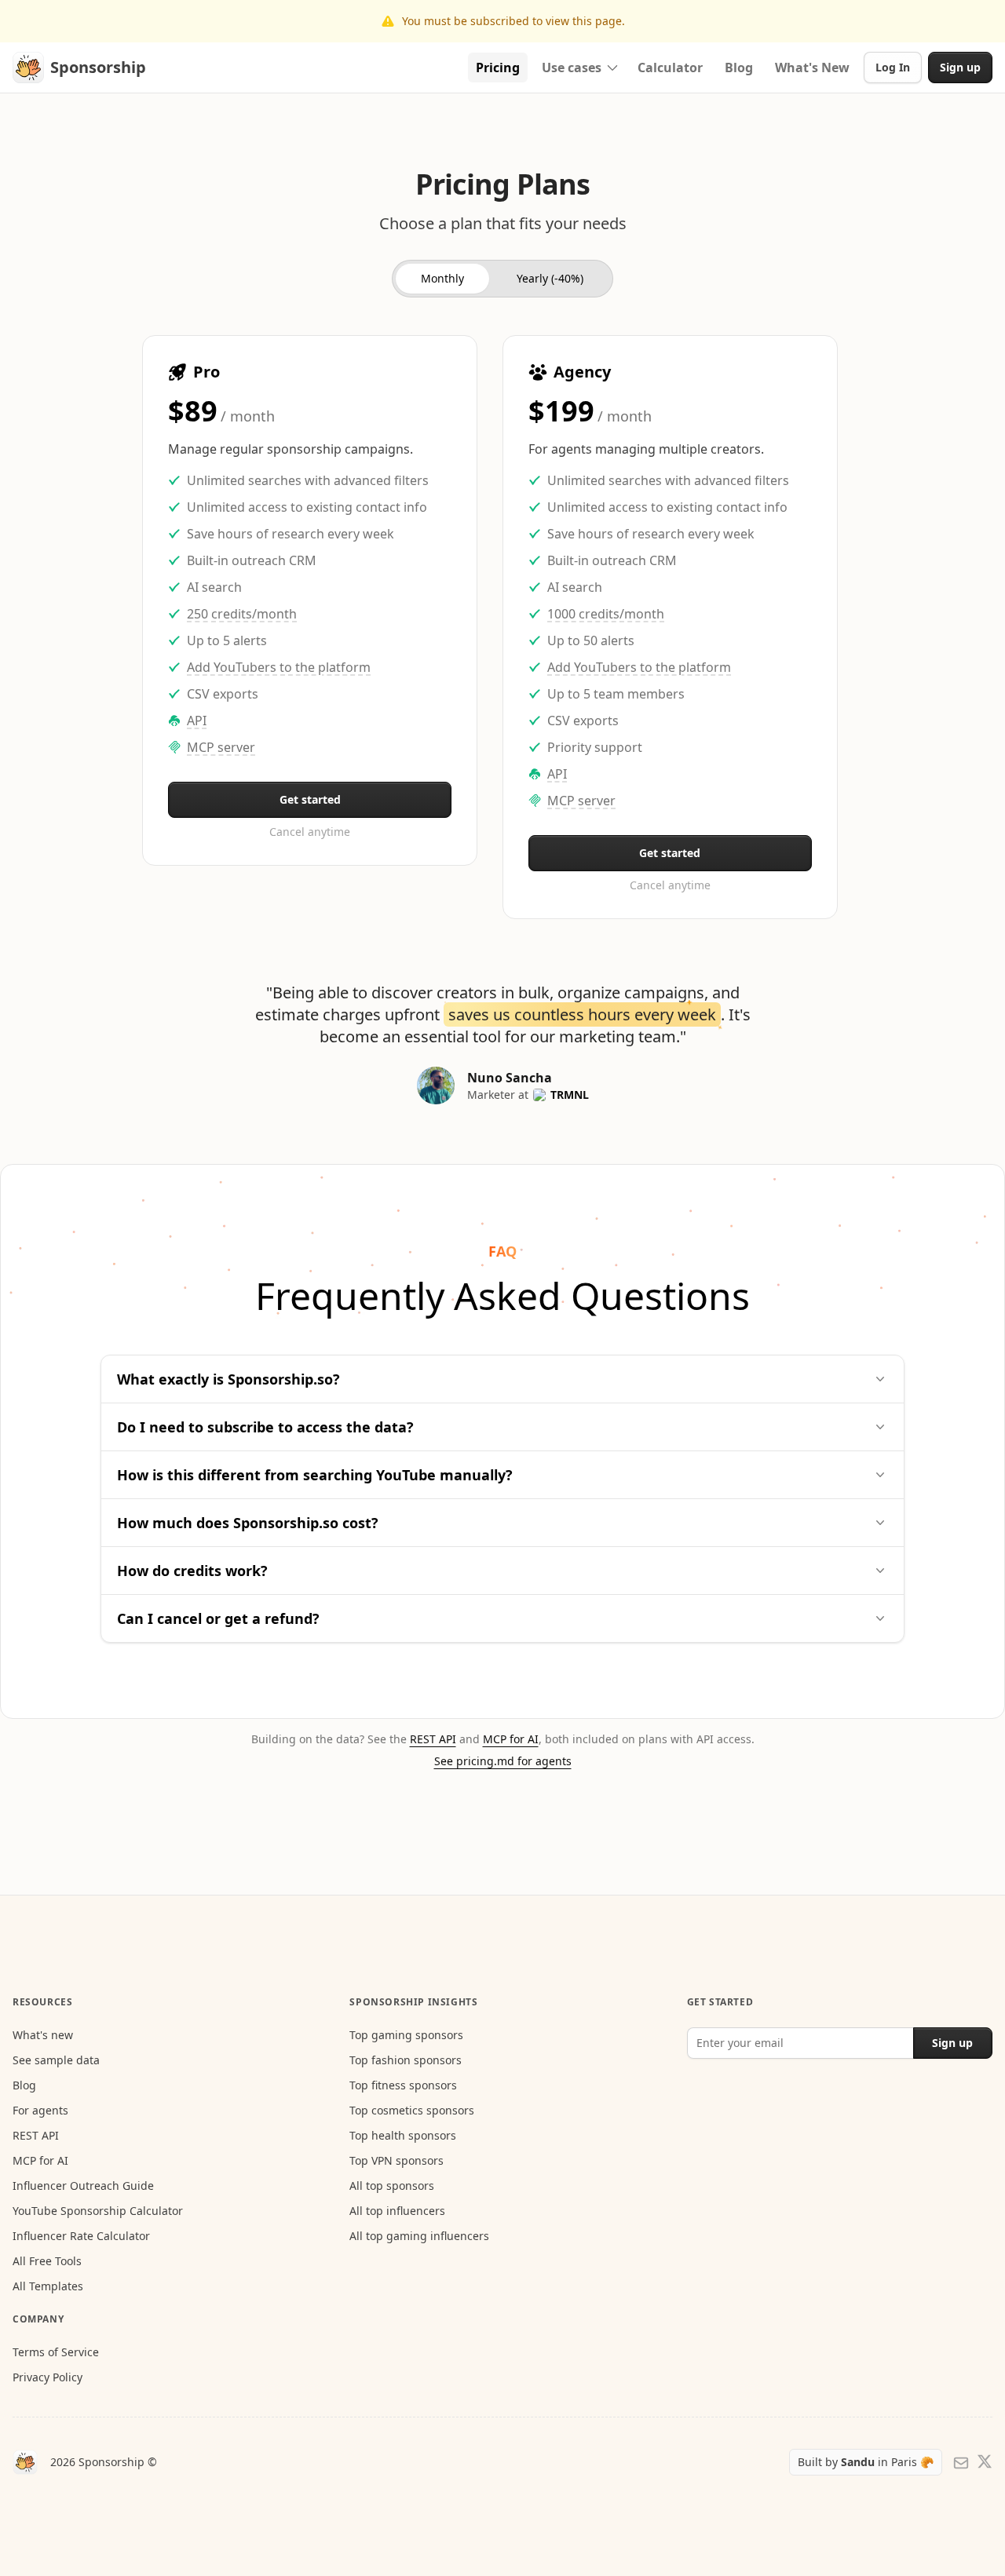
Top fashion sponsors (406, 2060)
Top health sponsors (403, 2135)
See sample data (56, 2060)
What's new (43, 2035)
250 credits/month (242, 614)
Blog (24, 2085)
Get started (310, 799)
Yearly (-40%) (550, 278)
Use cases (584, 71)
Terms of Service (56, 2352)
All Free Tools (47, 2261)
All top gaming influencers (419, 2236)
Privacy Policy (48, 2377)
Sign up (960, 67)
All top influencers (397, 2211)
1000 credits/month (606, 614)
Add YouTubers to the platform (279, 667)
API (197, 721)
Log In (893, 67)
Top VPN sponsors (397, 2160)
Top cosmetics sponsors (412, 2110)
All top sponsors (392, 2186)
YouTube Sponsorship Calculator (98, 2211)
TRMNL (570, 1095)
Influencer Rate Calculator (81, 2236)
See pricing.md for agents (503, 1761)
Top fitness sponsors (403, 2085)
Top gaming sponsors (406, 2035)
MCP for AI (511, 1739)
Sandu (859, 2462)
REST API (433, 1739)
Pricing (498, 68)
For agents (40, 2110)
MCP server (221, 747)
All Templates (48, 2286)
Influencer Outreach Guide (83, 2186)
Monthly (442, 278)
